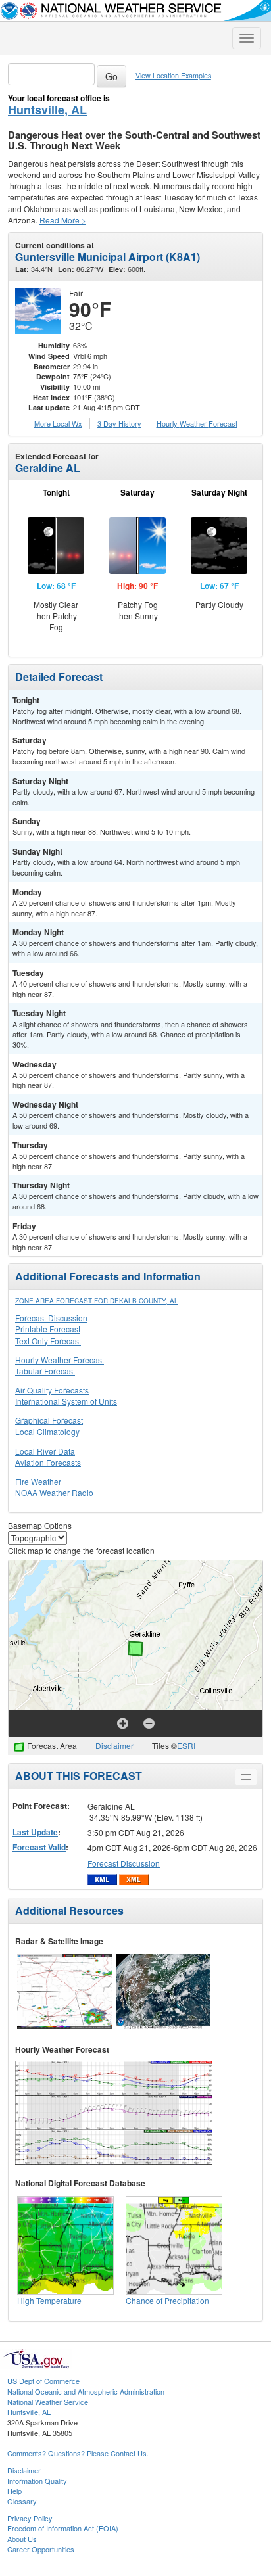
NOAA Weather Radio (54, 1492)
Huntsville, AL (47, 110)
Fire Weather (38, 1481)
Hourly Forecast (197, 423)
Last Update (35, 1832)
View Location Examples (173, 75)
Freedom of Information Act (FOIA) (63, 2528)
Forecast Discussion (51, 1318)
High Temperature (49, 2300)
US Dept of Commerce (43, 2381)
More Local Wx (58, 423)
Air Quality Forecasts (52, 1390)
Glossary (22, 2501)
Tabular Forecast (45, 1371)
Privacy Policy (30, 2518)
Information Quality (37, 2481)
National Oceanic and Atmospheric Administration (86, 2391)
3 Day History (119, 423)
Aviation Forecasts (48, 1462)
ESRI (186, 1745)
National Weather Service (48, 2402)
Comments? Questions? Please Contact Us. (78, 2453)
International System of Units (66, 1401)
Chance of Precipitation (167, 2300)
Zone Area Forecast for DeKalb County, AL (97, 1301)
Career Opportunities (41, 2549)
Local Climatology (47, 1431)
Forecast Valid (39, 1847)
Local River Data (45, 1451)
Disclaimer (114, 1745)
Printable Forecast (48, 1329)
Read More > (63, 220)
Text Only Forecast (48, 1341)
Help (14, 2491)
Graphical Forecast (49, 1420)
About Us (22, 2539)
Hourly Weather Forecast (60, 1360)
